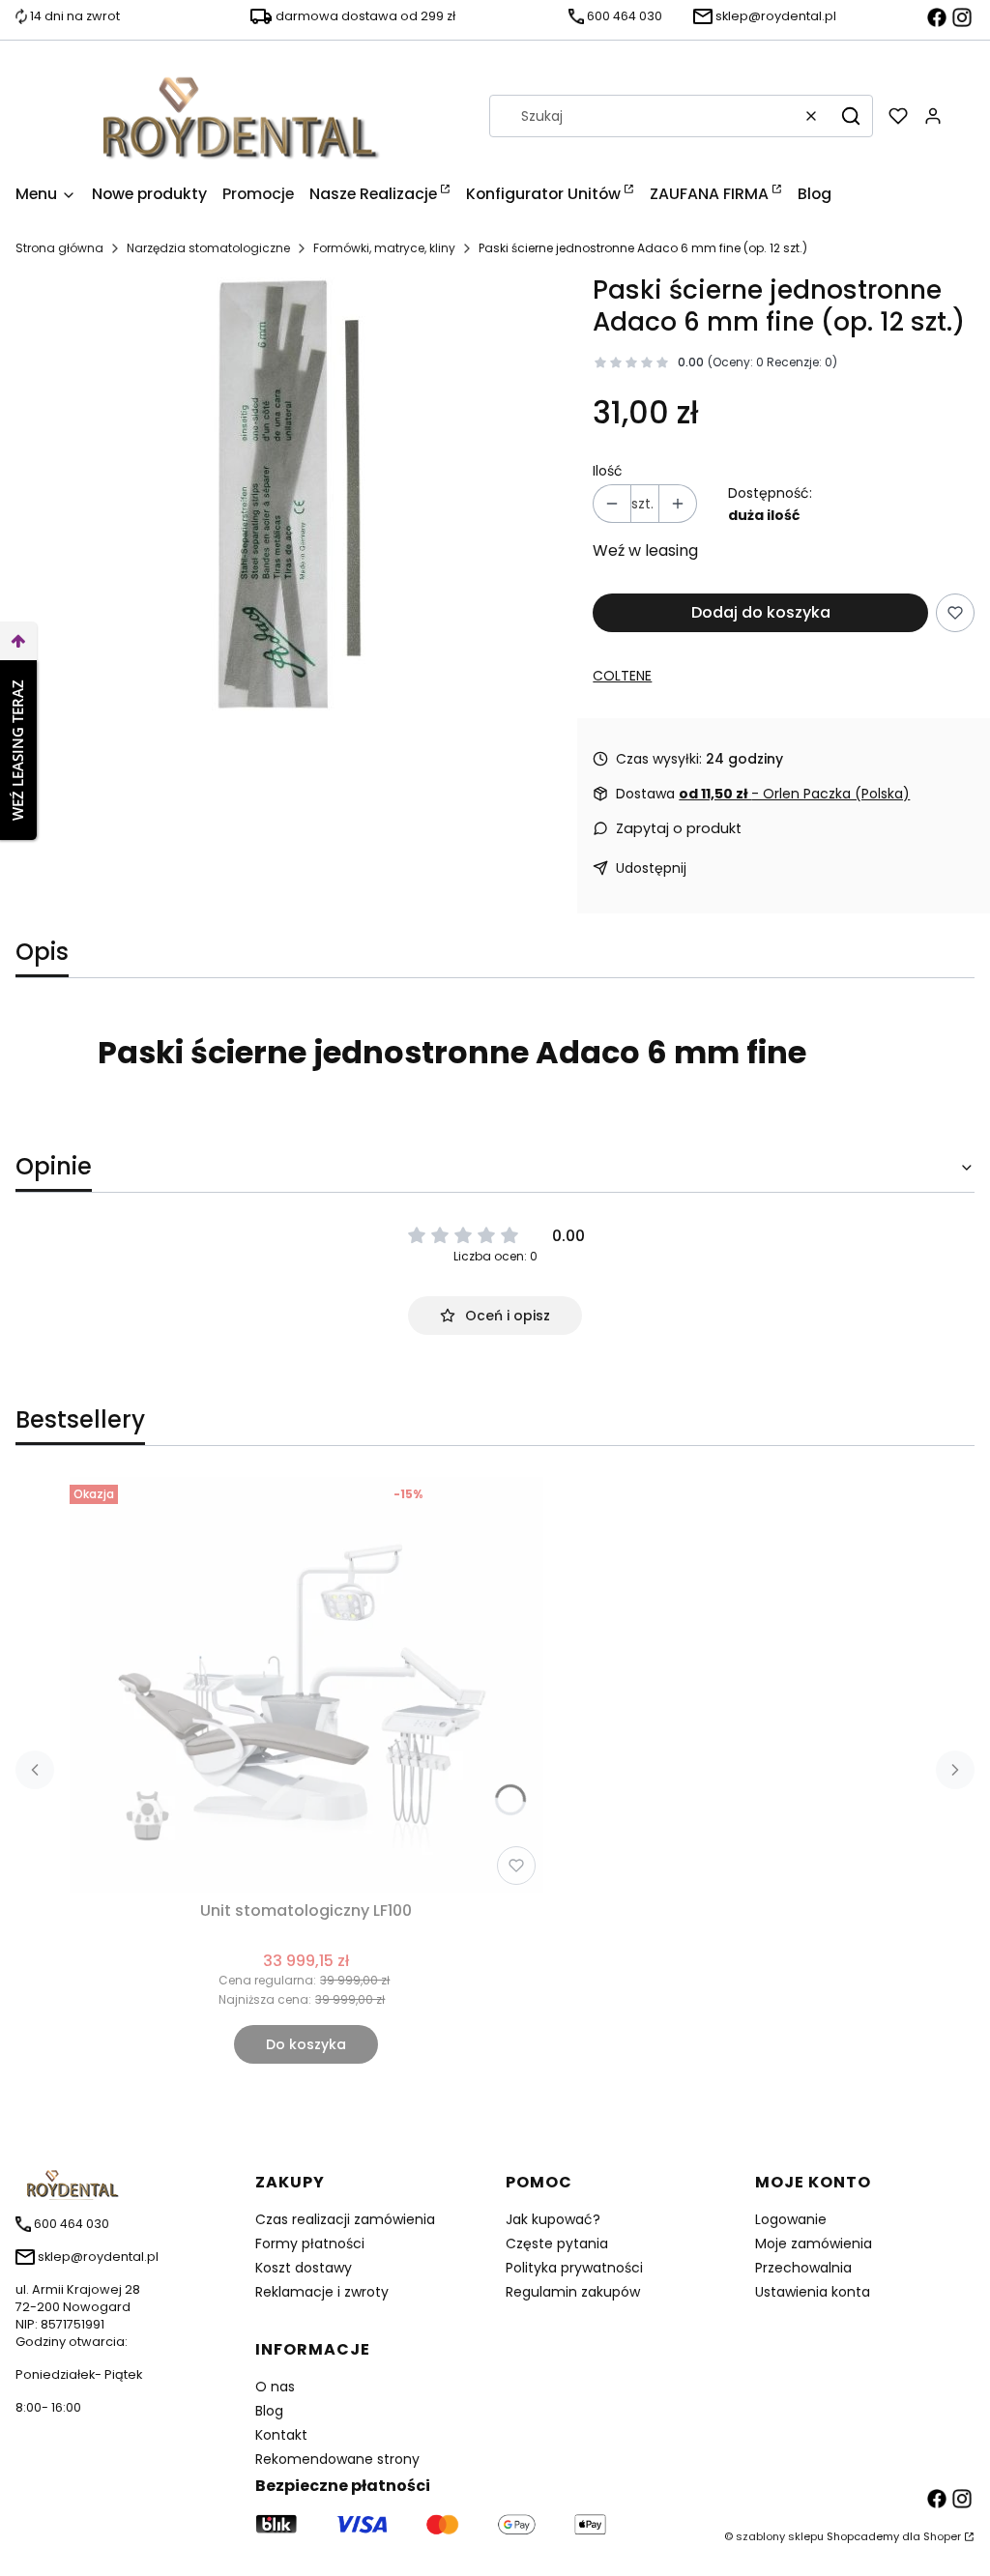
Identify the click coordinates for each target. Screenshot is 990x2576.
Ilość (608, 471)
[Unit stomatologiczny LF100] (306, 1685)
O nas (275, 2387)
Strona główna (59, 248)
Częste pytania (557, 2243)
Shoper (942, 2536)
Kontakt (281, 2435)
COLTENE (622, 676)
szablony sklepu (780, 2536)
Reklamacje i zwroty (322, 2292)
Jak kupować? (553, 2219)
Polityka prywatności (574, 2268)
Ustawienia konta (813, 2292)
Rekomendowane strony (337, 2459)
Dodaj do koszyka (761, 612)
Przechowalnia (803, 2268)
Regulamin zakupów (573, 2292)
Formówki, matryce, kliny (384, 248)
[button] (851, 116)
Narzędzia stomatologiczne (208, 248)
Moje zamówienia (814, 2243)
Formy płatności (310, 2243)
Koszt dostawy (304, 2268)
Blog (269, 2411)
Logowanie (791, 2219)
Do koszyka (306, 2044)
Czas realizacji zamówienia (345, 2219)
